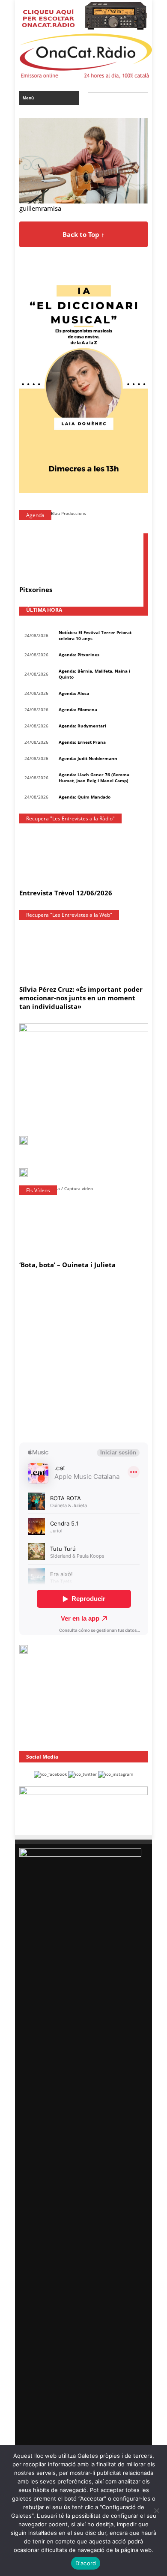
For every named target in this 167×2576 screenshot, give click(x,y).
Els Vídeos (38, 1190)
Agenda (35, 515)
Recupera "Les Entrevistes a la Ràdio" (70, 818)
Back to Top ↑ (83, 234)
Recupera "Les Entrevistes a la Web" (69, 915)
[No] (156, 2510)
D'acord (86, 2563)
